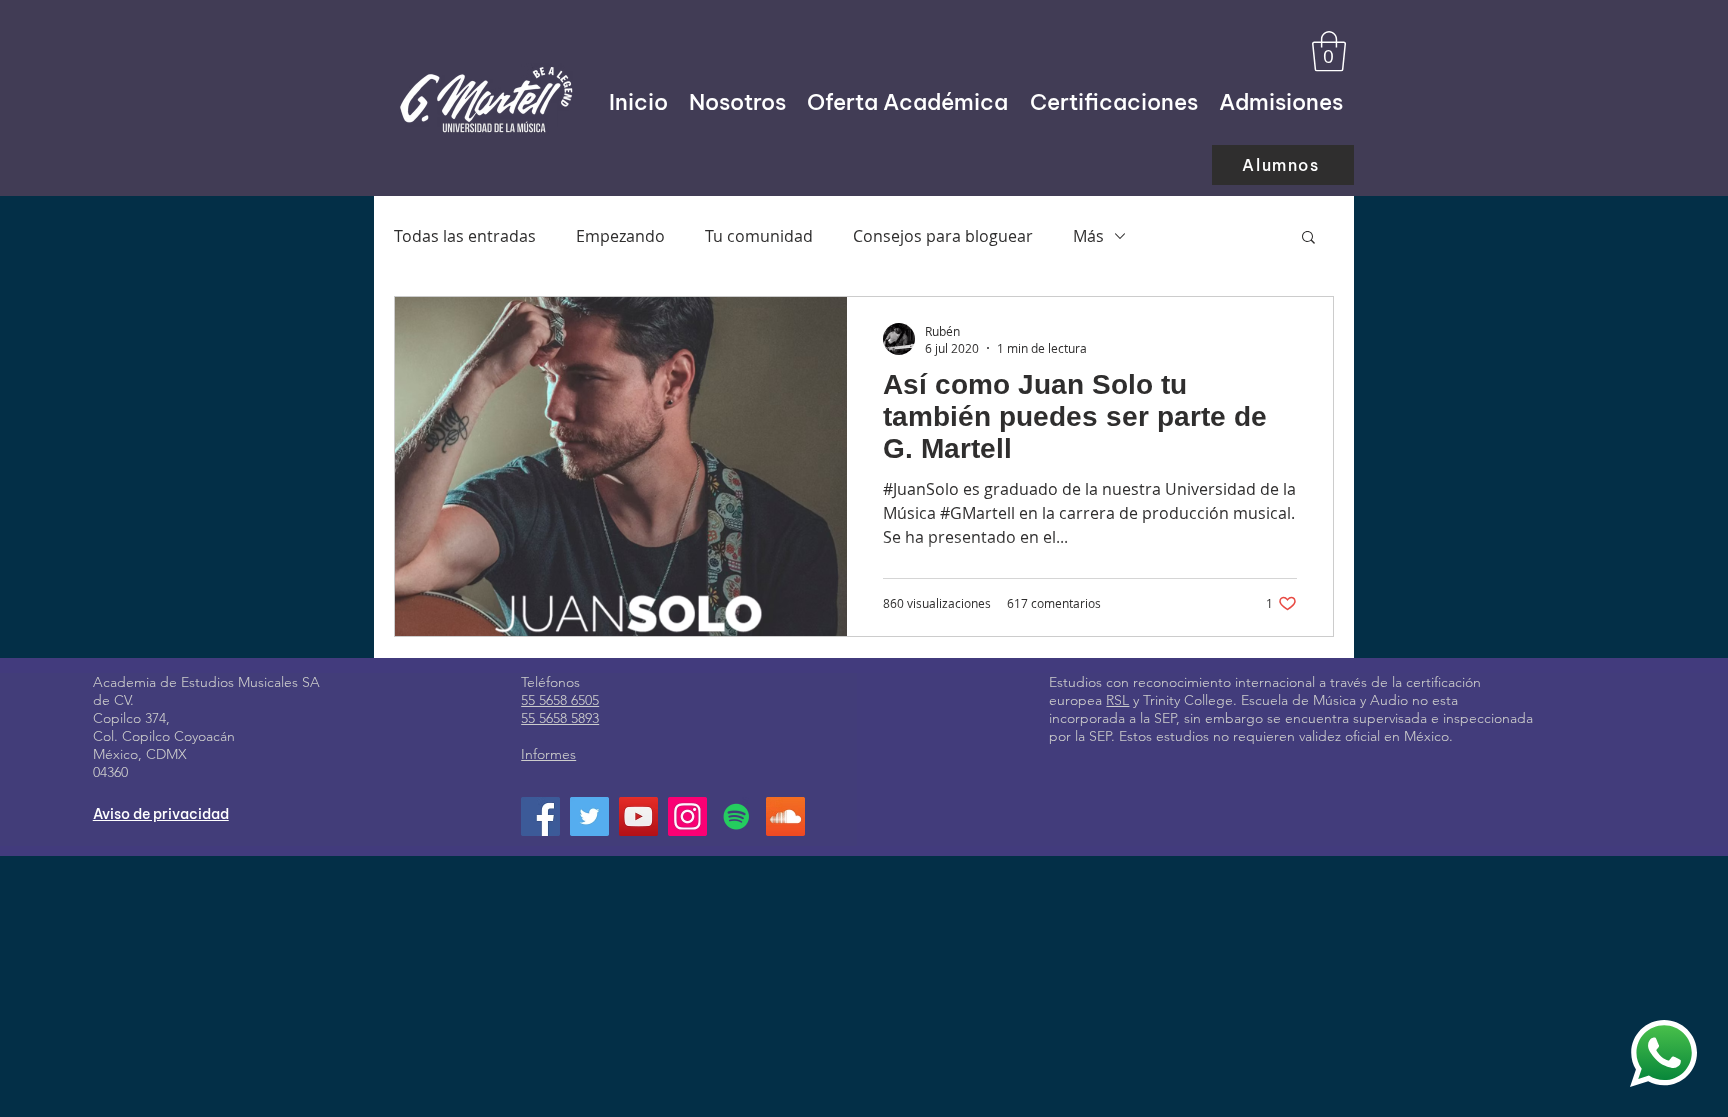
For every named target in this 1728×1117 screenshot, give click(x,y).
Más (1088, 236)
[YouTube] (638, 816)
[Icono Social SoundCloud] (785, 816)
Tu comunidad (759, 236)
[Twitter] (589, 816)
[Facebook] (540, 816)
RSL (1117, 700)
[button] (1329, 51)
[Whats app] (1663, 1053)
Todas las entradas (465, 236)
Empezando (620, 236)
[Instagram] (687, 816)
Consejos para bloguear (943, 236)
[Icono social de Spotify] (736, 816)
